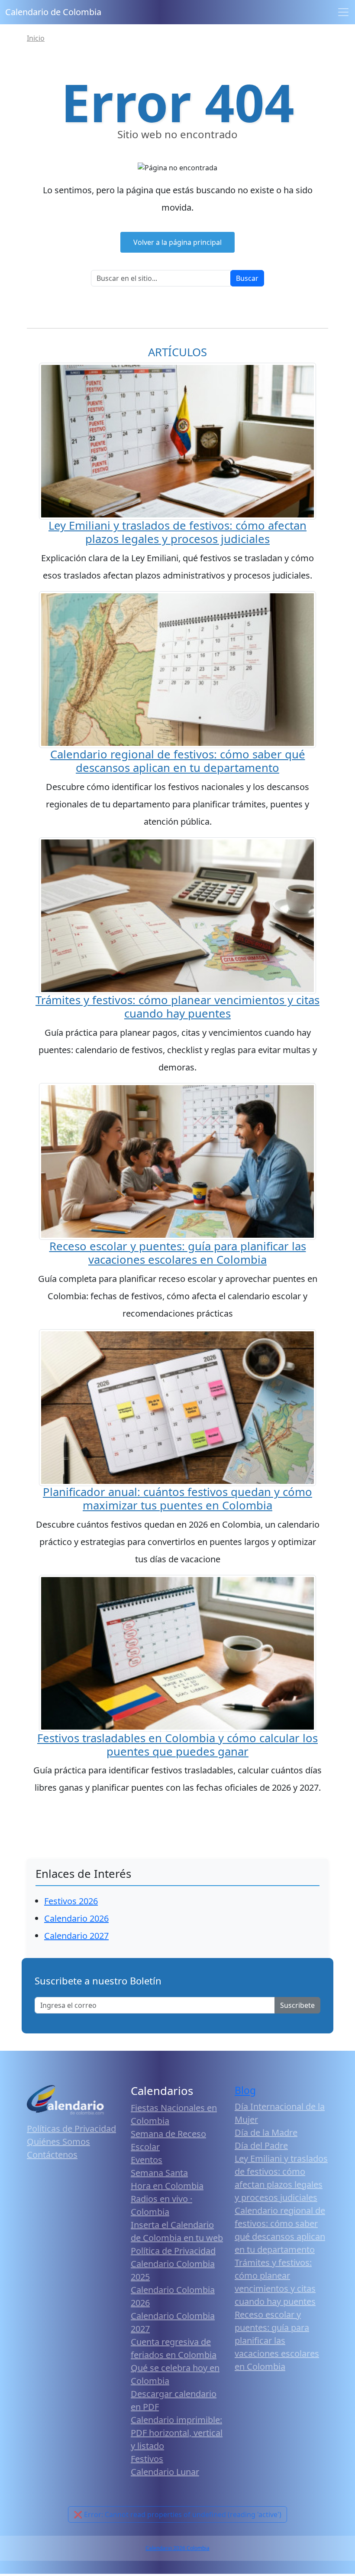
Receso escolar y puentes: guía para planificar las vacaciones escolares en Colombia (178, 1253)
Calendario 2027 (76, 1936)
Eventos (147, 2160)
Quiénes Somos (58, 2142)
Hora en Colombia (167, 2186)
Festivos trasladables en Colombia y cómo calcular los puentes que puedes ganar (177, 1745)
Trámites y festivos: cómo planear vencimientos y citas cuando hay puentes (177, 1007)
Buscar (247, 278)
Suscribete (297, 2005)
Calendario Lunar (165, 2472)
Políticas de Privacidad (71, 2129)
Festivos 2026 (71, 1901)
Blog (245, 2090)
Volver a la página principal (177, 242)
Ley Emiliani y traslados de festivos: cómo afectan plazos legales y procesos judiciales (177, 532)
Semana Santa (159, 2173)
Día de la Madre (266, 2132)
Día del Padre (261, 2145)
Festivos (147, 2459)
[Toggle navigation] (343, 12)
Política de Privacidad (173, 2251)
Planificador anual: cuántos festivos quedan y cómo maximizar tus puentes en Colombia (177, 1499)
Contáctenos (52, 2155)
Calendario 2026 (76, 1918)
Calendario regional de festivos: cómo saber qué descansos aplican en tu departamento (178, 761)
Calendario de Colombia (53, 12)
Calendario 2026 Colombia (177, 2548)
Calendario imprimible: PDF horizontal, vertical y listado (177, 2433)
